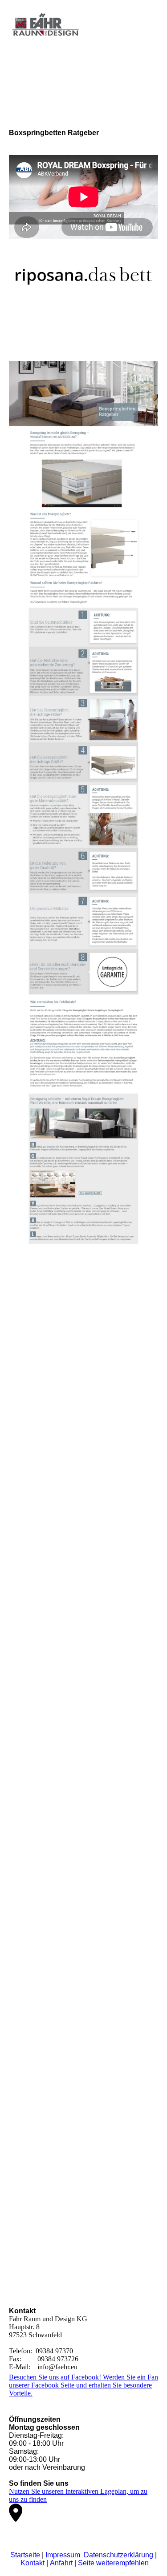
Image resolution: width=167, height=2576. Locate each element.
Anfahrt (61, 2563)
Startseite (25, 2555)
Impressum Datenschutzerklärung (99, 2555)
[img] (46, 28)
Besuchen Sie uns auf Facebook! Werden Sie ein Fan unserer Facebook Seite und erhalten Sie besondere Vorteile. (83, 2385)
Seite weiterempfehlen (113, 2563)
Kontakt (33, 2563)
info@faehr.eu (57, 2367)
